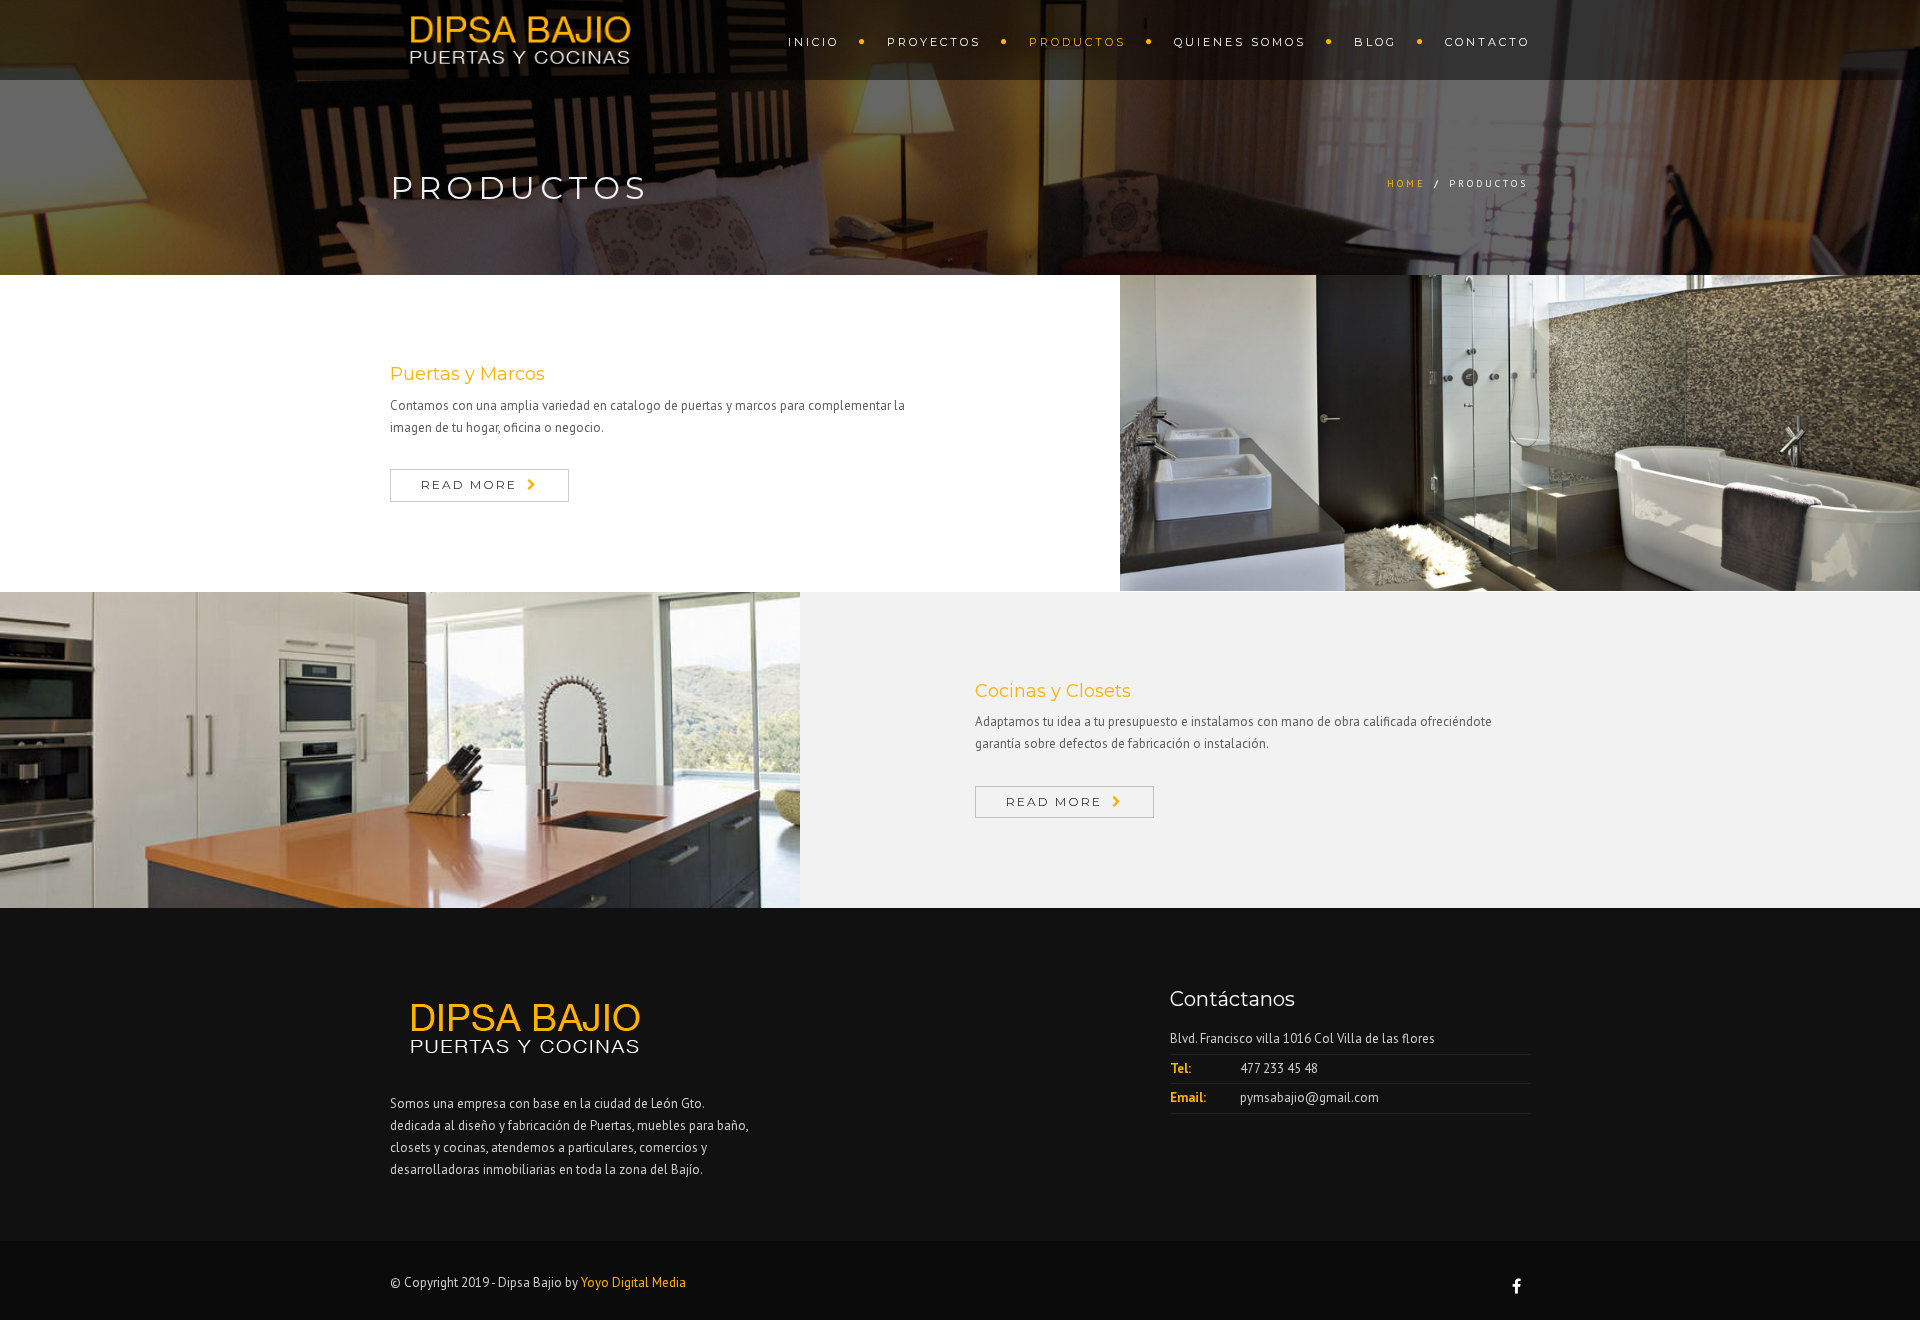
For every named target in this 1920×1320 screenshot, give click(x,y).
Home (1406, 183)
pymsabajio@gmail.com (1309, 1097)
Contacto (1487, 42)
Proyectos (934, 42)
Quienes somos (1240, 42)
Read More (469, 484)
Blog (1375, 42)
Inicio (813, 42)
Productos (1077, 42)
